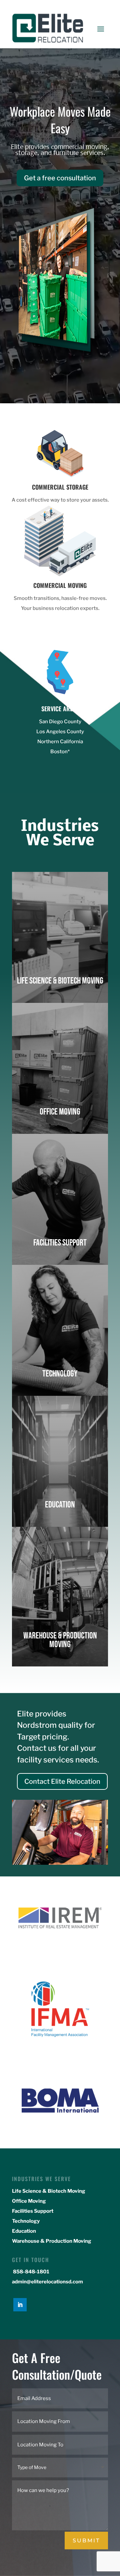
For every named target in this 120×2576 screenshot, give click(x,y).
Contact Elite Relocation (62, 1781)
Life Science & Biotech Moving (49, 2191)
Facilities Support (33, 2211)
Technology (26, 2221)
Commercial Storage (60, 487)
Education (24, 2231)
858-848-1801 (31, 2272)
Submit (86, 2541)
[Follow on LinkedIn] (20, 2305)
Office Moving (29, 2201)
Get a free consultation (60, 178)
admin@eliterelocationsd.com (47, 2282)
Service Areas (60, 709)
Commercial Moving (60, 585)
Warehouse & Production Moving (52, 2241)
